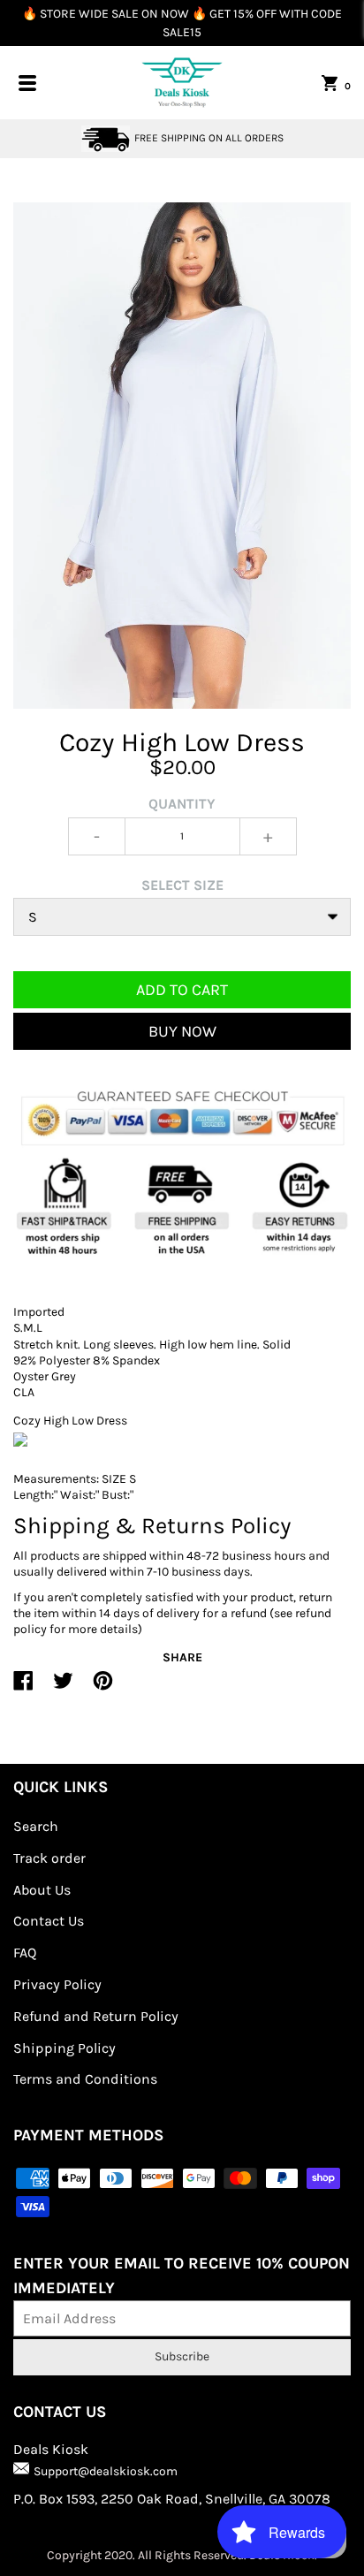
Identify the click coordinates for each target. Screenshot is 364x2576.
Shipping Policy (64, 2048)
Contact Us (49, 1921)
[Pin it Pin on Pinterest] (103, 1688)
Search (36, 1826)
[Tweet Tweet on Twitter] (63, 1688)
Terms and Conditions (85, 2079)
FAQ (25, 1953)
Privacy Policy (57, 1984)
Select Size (182, 885)
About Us (42, 1890)
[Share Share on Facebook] (23, 1688)
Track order (49, 1858)
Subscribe (182, 2356)
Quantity (182, 804)
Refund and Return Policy (96, 2016)
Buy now (182, 1031)
